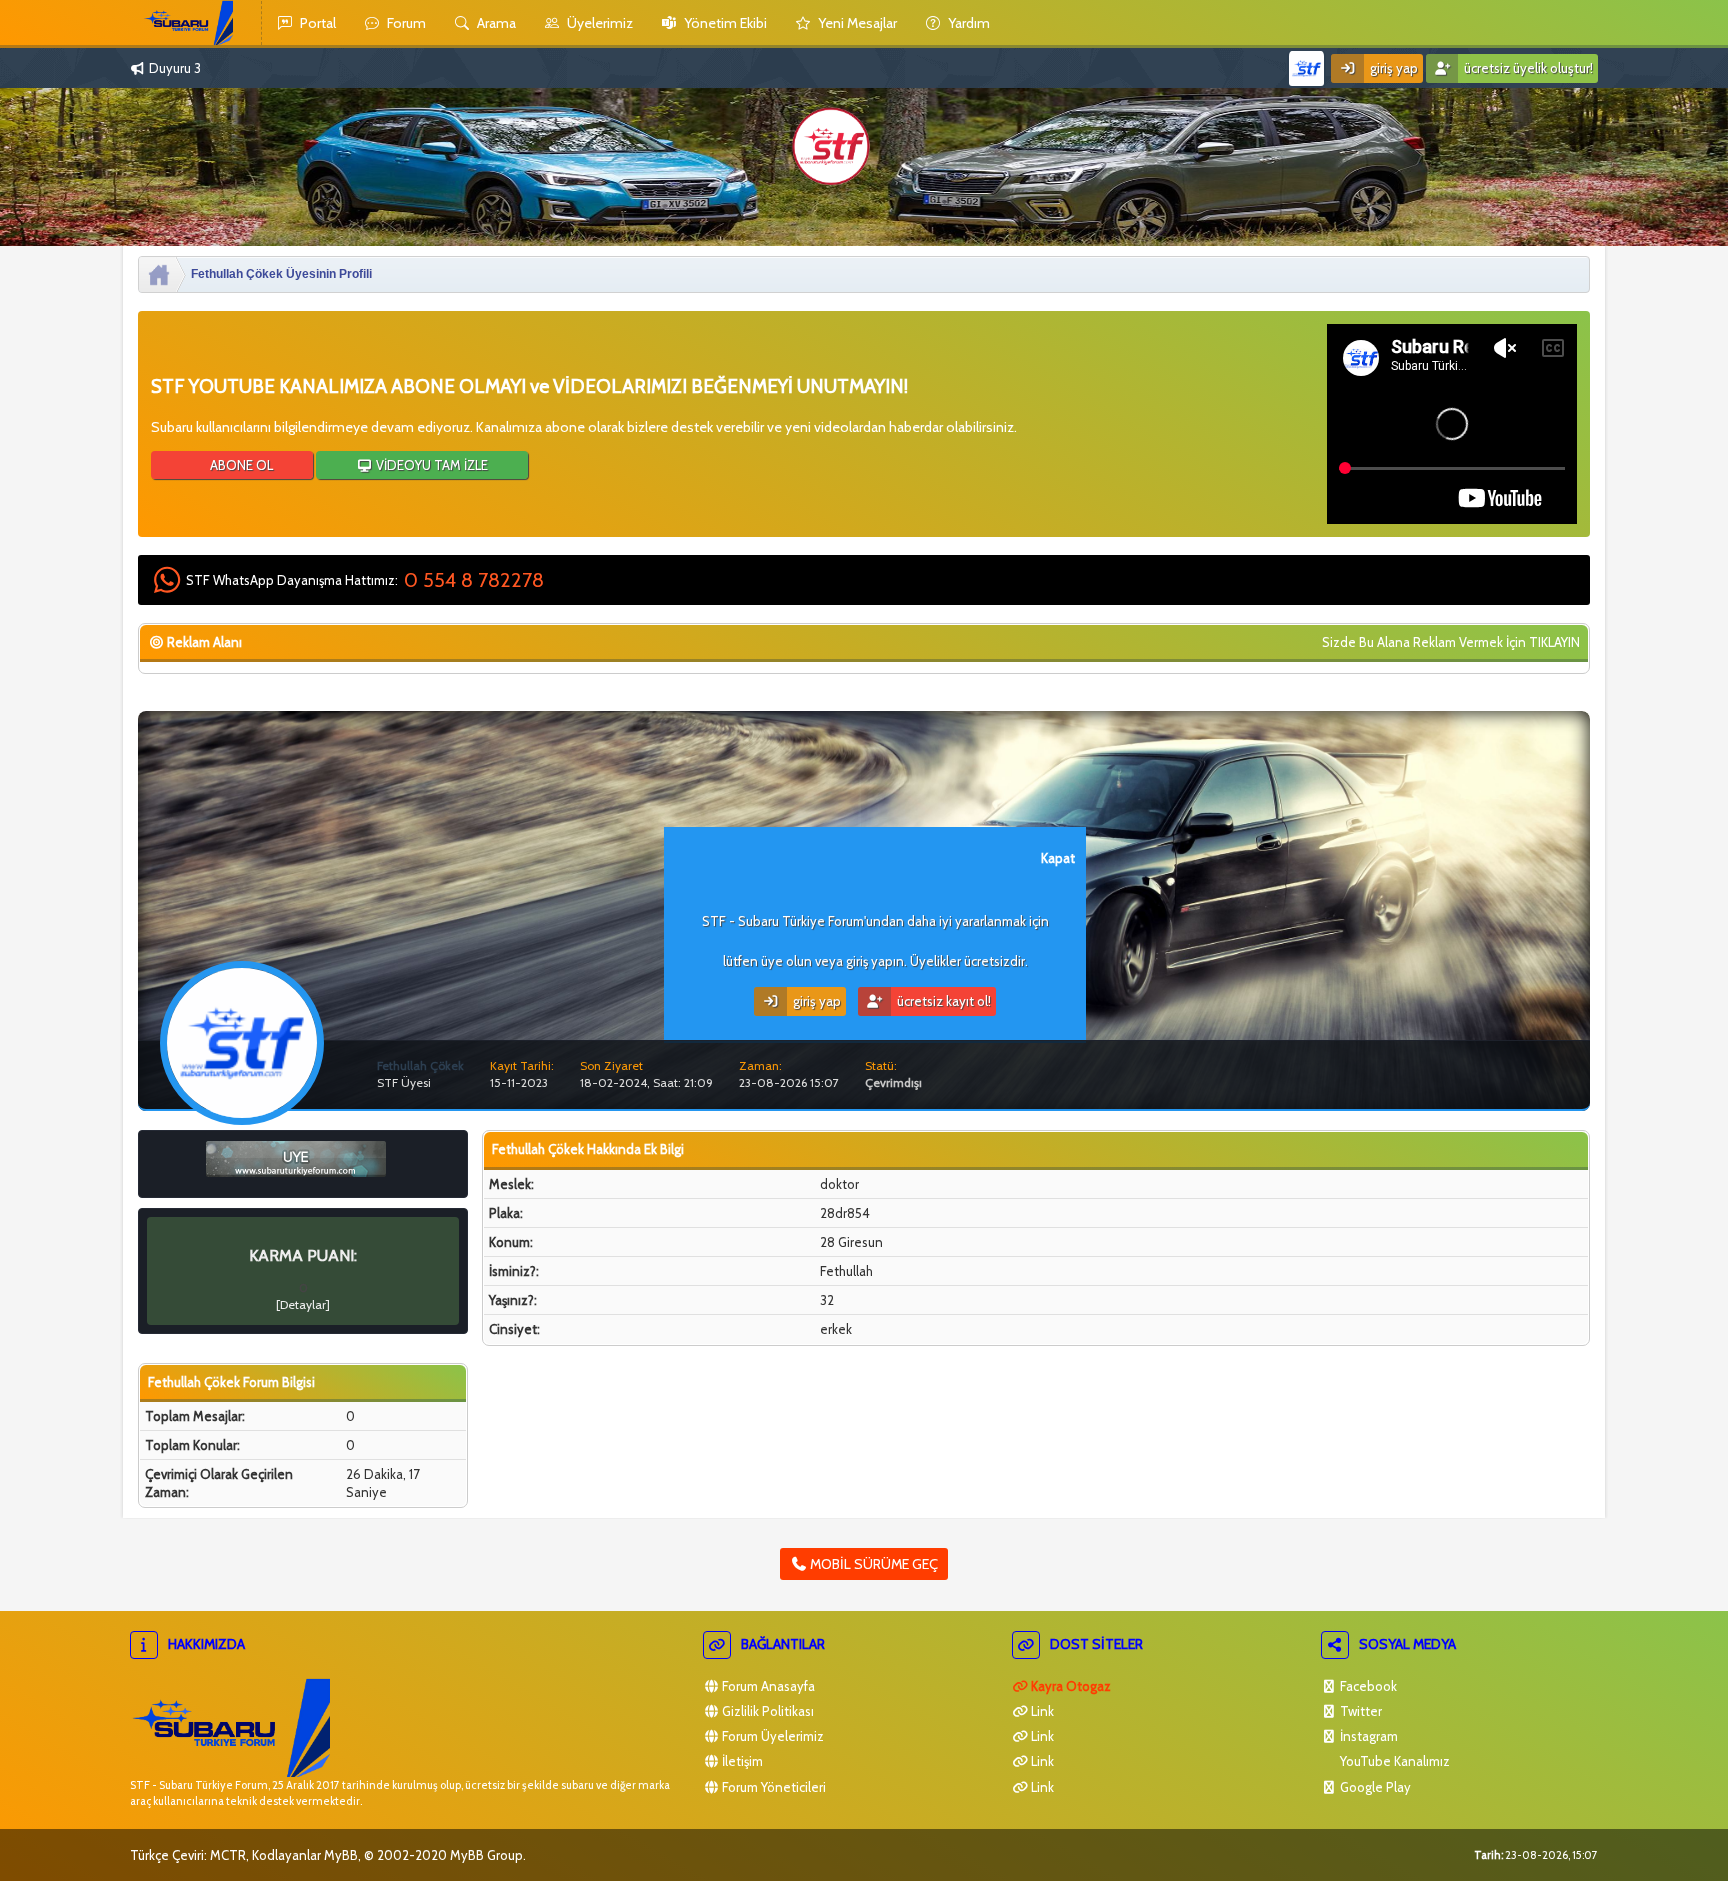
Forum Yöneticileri (772, 1787)
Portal (316, 23)
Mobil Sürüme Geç (872, 1564)
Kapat (1058, 858)
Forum (405, 23)
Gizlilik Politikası (766, 1711)
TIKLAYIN (1554, 642)
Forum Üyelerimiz (771, 1736)
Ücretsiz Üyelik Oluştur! (1527, 68)
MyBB (341, 1855)
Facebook (1367, 1686)
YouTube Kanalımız (1393, 1761)
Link (1041, 1711)
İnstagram (1367, 1736)
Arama (495, 23)
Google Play (1374, 1787)
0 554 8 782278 (474, 580)
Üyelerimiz (598, 23)
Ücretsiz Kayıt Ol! (942, 1001)
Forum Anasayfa (767, 1686)
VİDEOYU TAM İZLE (430, 465)
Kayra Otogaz (1069, 1686)
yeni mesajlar (856, 23)
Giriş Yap (1392, 68)
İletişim (741, 1761)
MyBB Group (486, 1855)
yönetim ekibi (724, 23)
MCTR (228, 1855)
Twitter (1359, 1711)
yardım (967, 23)
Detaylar (303, 1304)
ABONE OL (240, 465)
